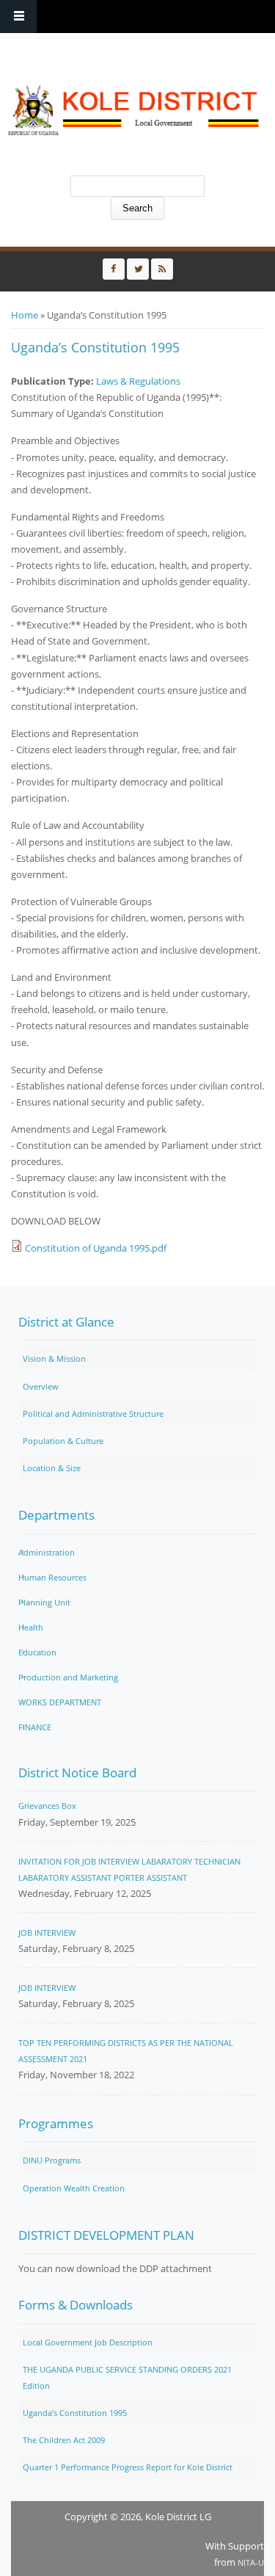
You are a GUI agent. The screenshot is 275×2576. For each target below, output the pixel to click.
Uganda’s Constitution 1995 (75, 2413)
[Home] (134, 110)
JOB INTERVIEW (47, 1933)
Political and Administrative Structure (93, 1414)
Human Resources (52, 1577)
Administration (47, 1552)
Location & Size (52, 1468)
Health (31, 1627)
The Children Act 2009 (64, 2440)
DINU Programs (52, 2160)
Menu (18, 17)
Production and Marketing (68, 1677)
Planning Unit (44, 1602)
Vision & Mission (54, 1358)
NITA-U (251, 2562)
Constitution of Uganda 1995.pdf (96, 1248)
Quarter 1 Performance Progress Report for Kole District (128, 2467)
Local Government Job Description (88, 2342)
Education (37, 1652)
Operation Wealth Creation (74, 2188)
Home (25, 315)
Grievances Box (47, 1806)
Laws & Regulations (138, 381)
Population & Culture (63, 1441)
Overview (41, 1386)
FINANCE (35, 1727)
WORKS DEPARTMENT (60, 1702)
